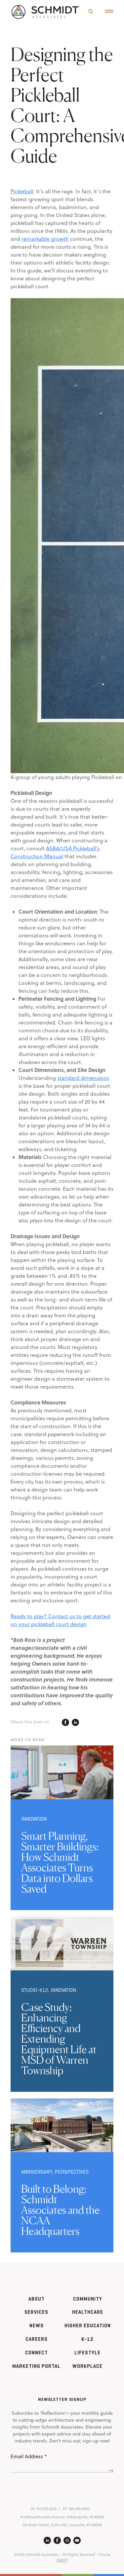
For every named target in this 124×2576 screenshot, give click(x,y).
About (37, 2299)
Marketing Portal (36, 2366)
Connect (37, 2353)
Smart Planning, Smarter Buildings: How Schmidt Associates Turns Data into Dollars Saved (60, 1862)
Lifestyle (87, 2353)
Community (88, 2299)
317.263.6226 (47, 2509)
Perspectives (72, 2172)
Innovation (34, 1819)
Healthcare (88, 2312)
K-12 (87, 2339)
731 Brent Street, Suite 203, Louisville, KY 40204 (62, 2525)
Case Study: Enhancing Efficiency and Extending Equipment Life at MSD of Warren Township (59, 2039)
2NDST (62, 2560)
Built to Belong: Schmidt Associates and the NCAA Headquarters (60, 2210)
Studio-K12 (35, 1990)
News (37, 2325)
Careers (37, 2339)
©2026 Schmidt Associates (36, 2555)
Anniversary (37, 2172)
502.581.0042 (79, 2509)
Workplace (87, 2366)
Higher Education (88, 2325)
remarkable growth (45, 239)
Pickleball (22, 191)
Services (36, 2312)
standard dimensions (83, 1078)
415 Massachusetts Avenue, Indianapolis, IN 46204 (62, 2517)
